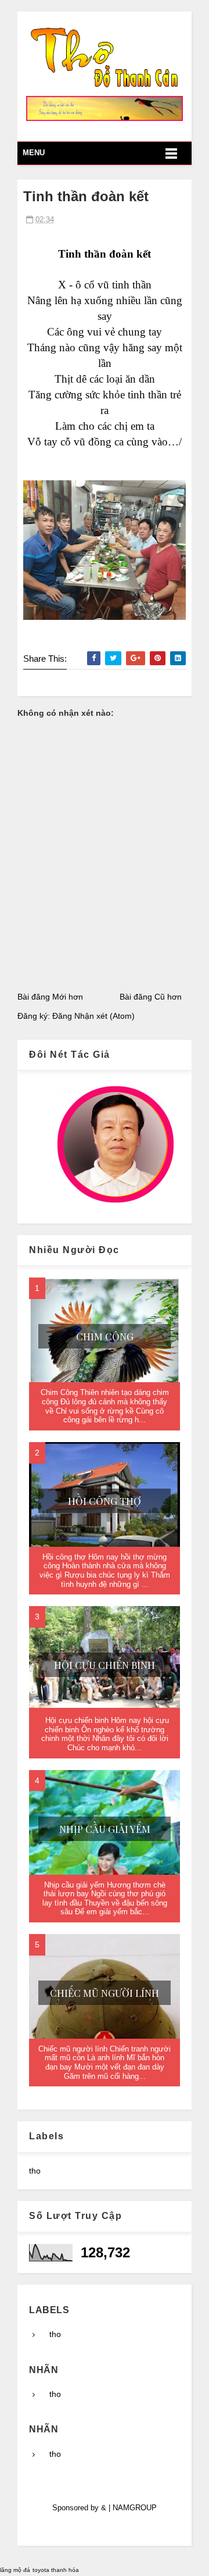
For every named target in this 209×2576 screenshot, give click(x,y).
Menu (34, 153)
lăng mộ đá (15, 2570)
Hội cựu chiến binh (105, 1665)
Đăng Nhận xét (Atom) (93, 1016)
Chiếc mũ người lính (105, 1993)
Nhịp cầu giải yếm (105, 1829)
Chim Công (105, 1336)
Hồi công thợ (105, 1501)
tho (35, 2171)
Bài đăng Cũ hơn (151, 997)
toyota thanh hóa (56, 2570)
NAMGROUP (135, 2508)
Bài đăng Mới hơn (50, 997)
